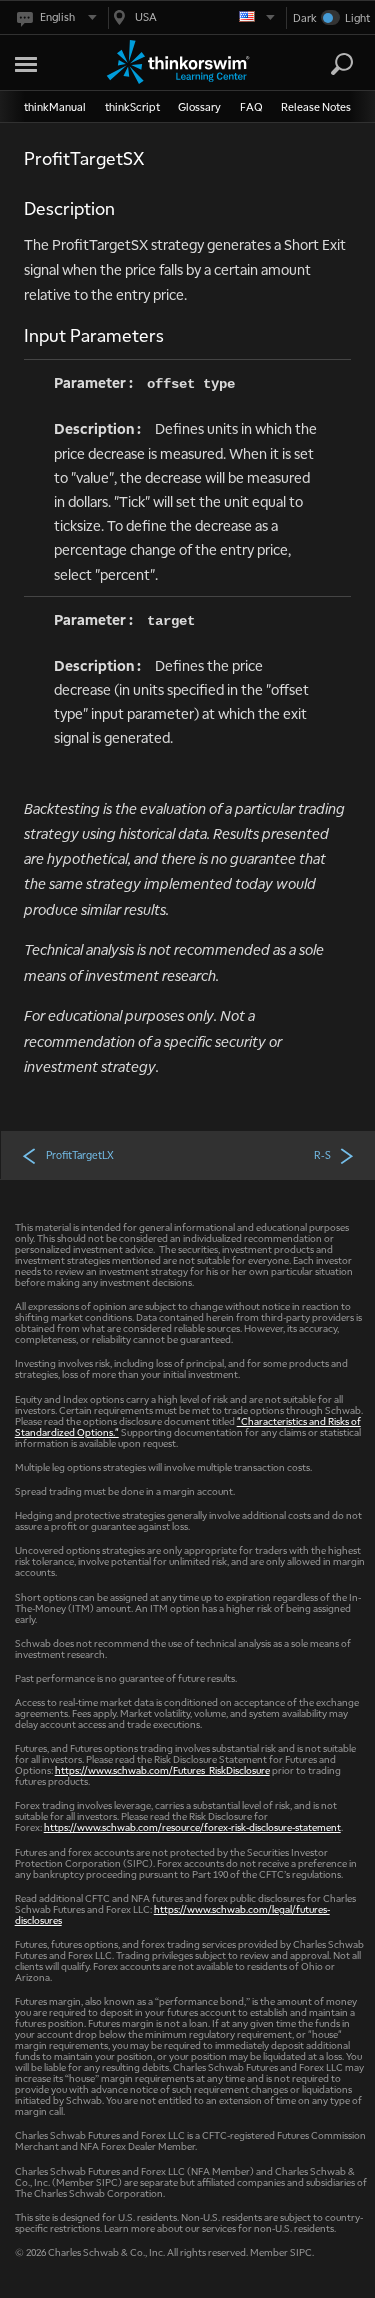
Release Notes (316, 106)
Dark (305, 17)
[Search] (342, 64)
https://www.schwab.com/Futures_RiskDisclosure (162, 1769)
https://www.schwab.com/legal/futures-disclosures (172, 1914)
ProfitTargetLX (80, 1155)
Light (357, 17)
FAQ (251, 106)
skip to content (49, 60)
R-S (322, 1155)
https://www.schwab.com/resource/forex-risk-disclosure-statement (192, 1826)
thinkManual (55, 106)
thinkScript (132, 106)
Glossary (199, 106)
